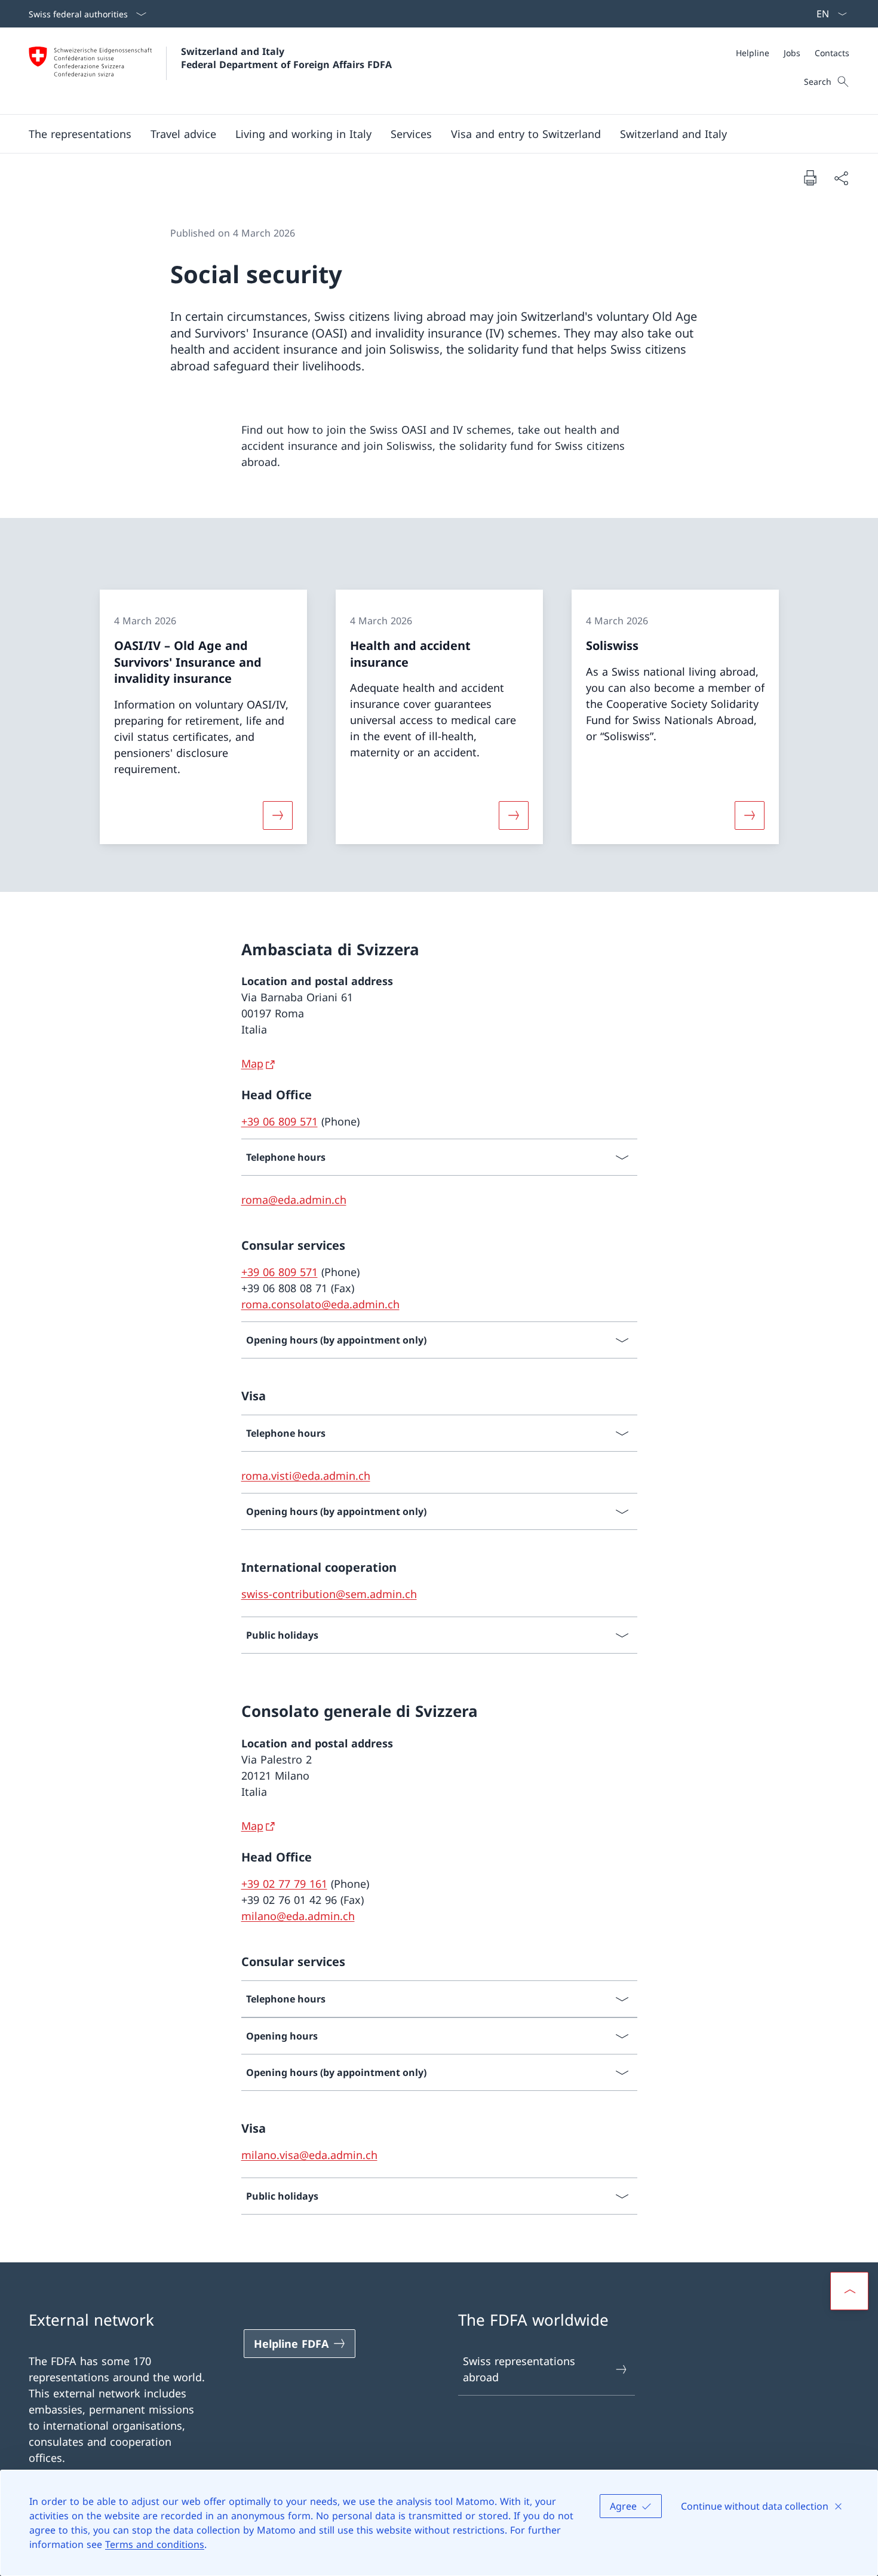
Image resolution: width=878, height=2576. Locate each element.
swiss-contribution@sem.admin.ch (329, 1594)
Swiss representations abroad (519, 2369)
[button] (80, 134)
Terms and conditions (155, 2544)
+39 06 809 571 (280, 1121)
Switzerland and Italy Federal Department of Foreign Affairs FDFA (286, 58)
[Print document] (810, 177)
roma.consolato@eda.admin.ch (320, 1304)
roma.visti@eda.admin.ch (306, 1476)
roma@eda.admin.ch (294, 1200)
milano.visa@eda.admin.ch (309, 2155)
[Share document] (841, 178)
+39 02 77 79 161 (284, 1884)
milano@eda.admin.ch (298, 1916)
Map (252, 1063)
